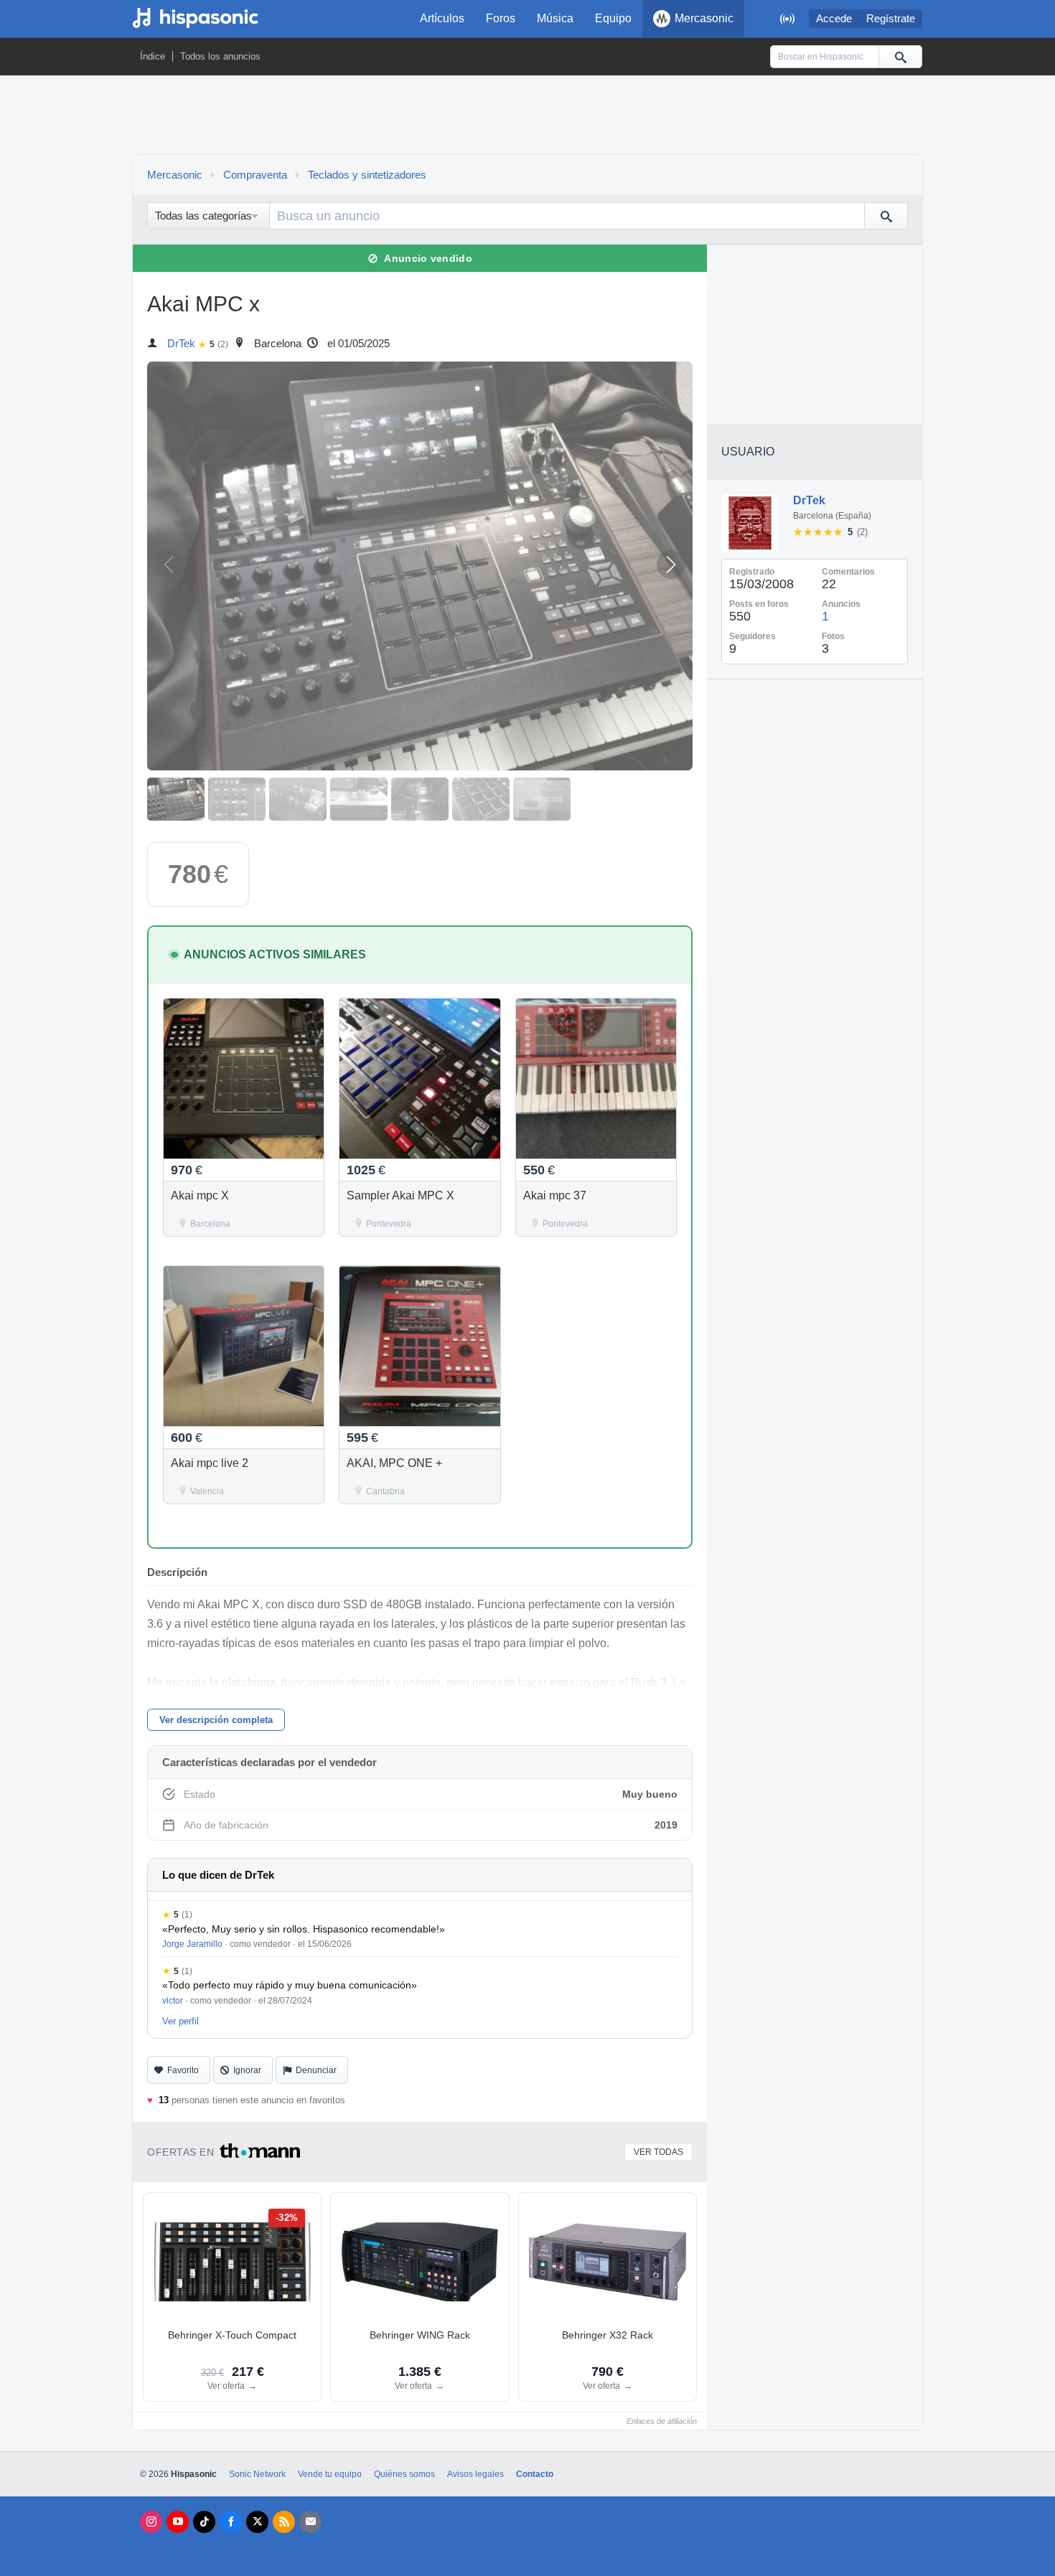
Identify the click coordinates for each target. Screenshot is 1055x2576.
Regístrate (891, 19)
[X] (257, 2522)
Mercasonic (704, 18)
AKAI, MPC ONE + (394, 1463)
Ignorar (247, 2070)
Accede (834, 19)
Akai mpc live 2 (210, 1463)
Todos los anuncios (220, 56)
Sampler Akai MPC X (400, 1195)
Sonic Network (257, 2474)
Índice (153, 56)
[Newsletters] (310, 2522)
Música (555, 18)
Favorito (183, 2070)
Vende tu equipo (330, 2474)
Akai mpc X (200, 1195)
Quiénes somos (404, 2474)
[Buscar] (900, 57)
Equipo (613, 18)
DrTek (181, 344)
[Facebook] (231, 2522)
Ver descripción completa (216, 1720)
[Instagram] (151, 2522)
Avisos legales (475, 2474)
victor (173, 2001)
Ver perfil (180, 2021)
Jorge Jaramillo (192, 1944)
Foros (501, 18)
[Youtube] (178, 2522)
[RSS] (284, 2522)
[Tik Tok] (204, 2522)
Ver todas (658, 2152)
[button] (671, 565)
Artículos (442, 18)
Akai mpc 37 (555, 1195)
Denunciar (316, 2070)
